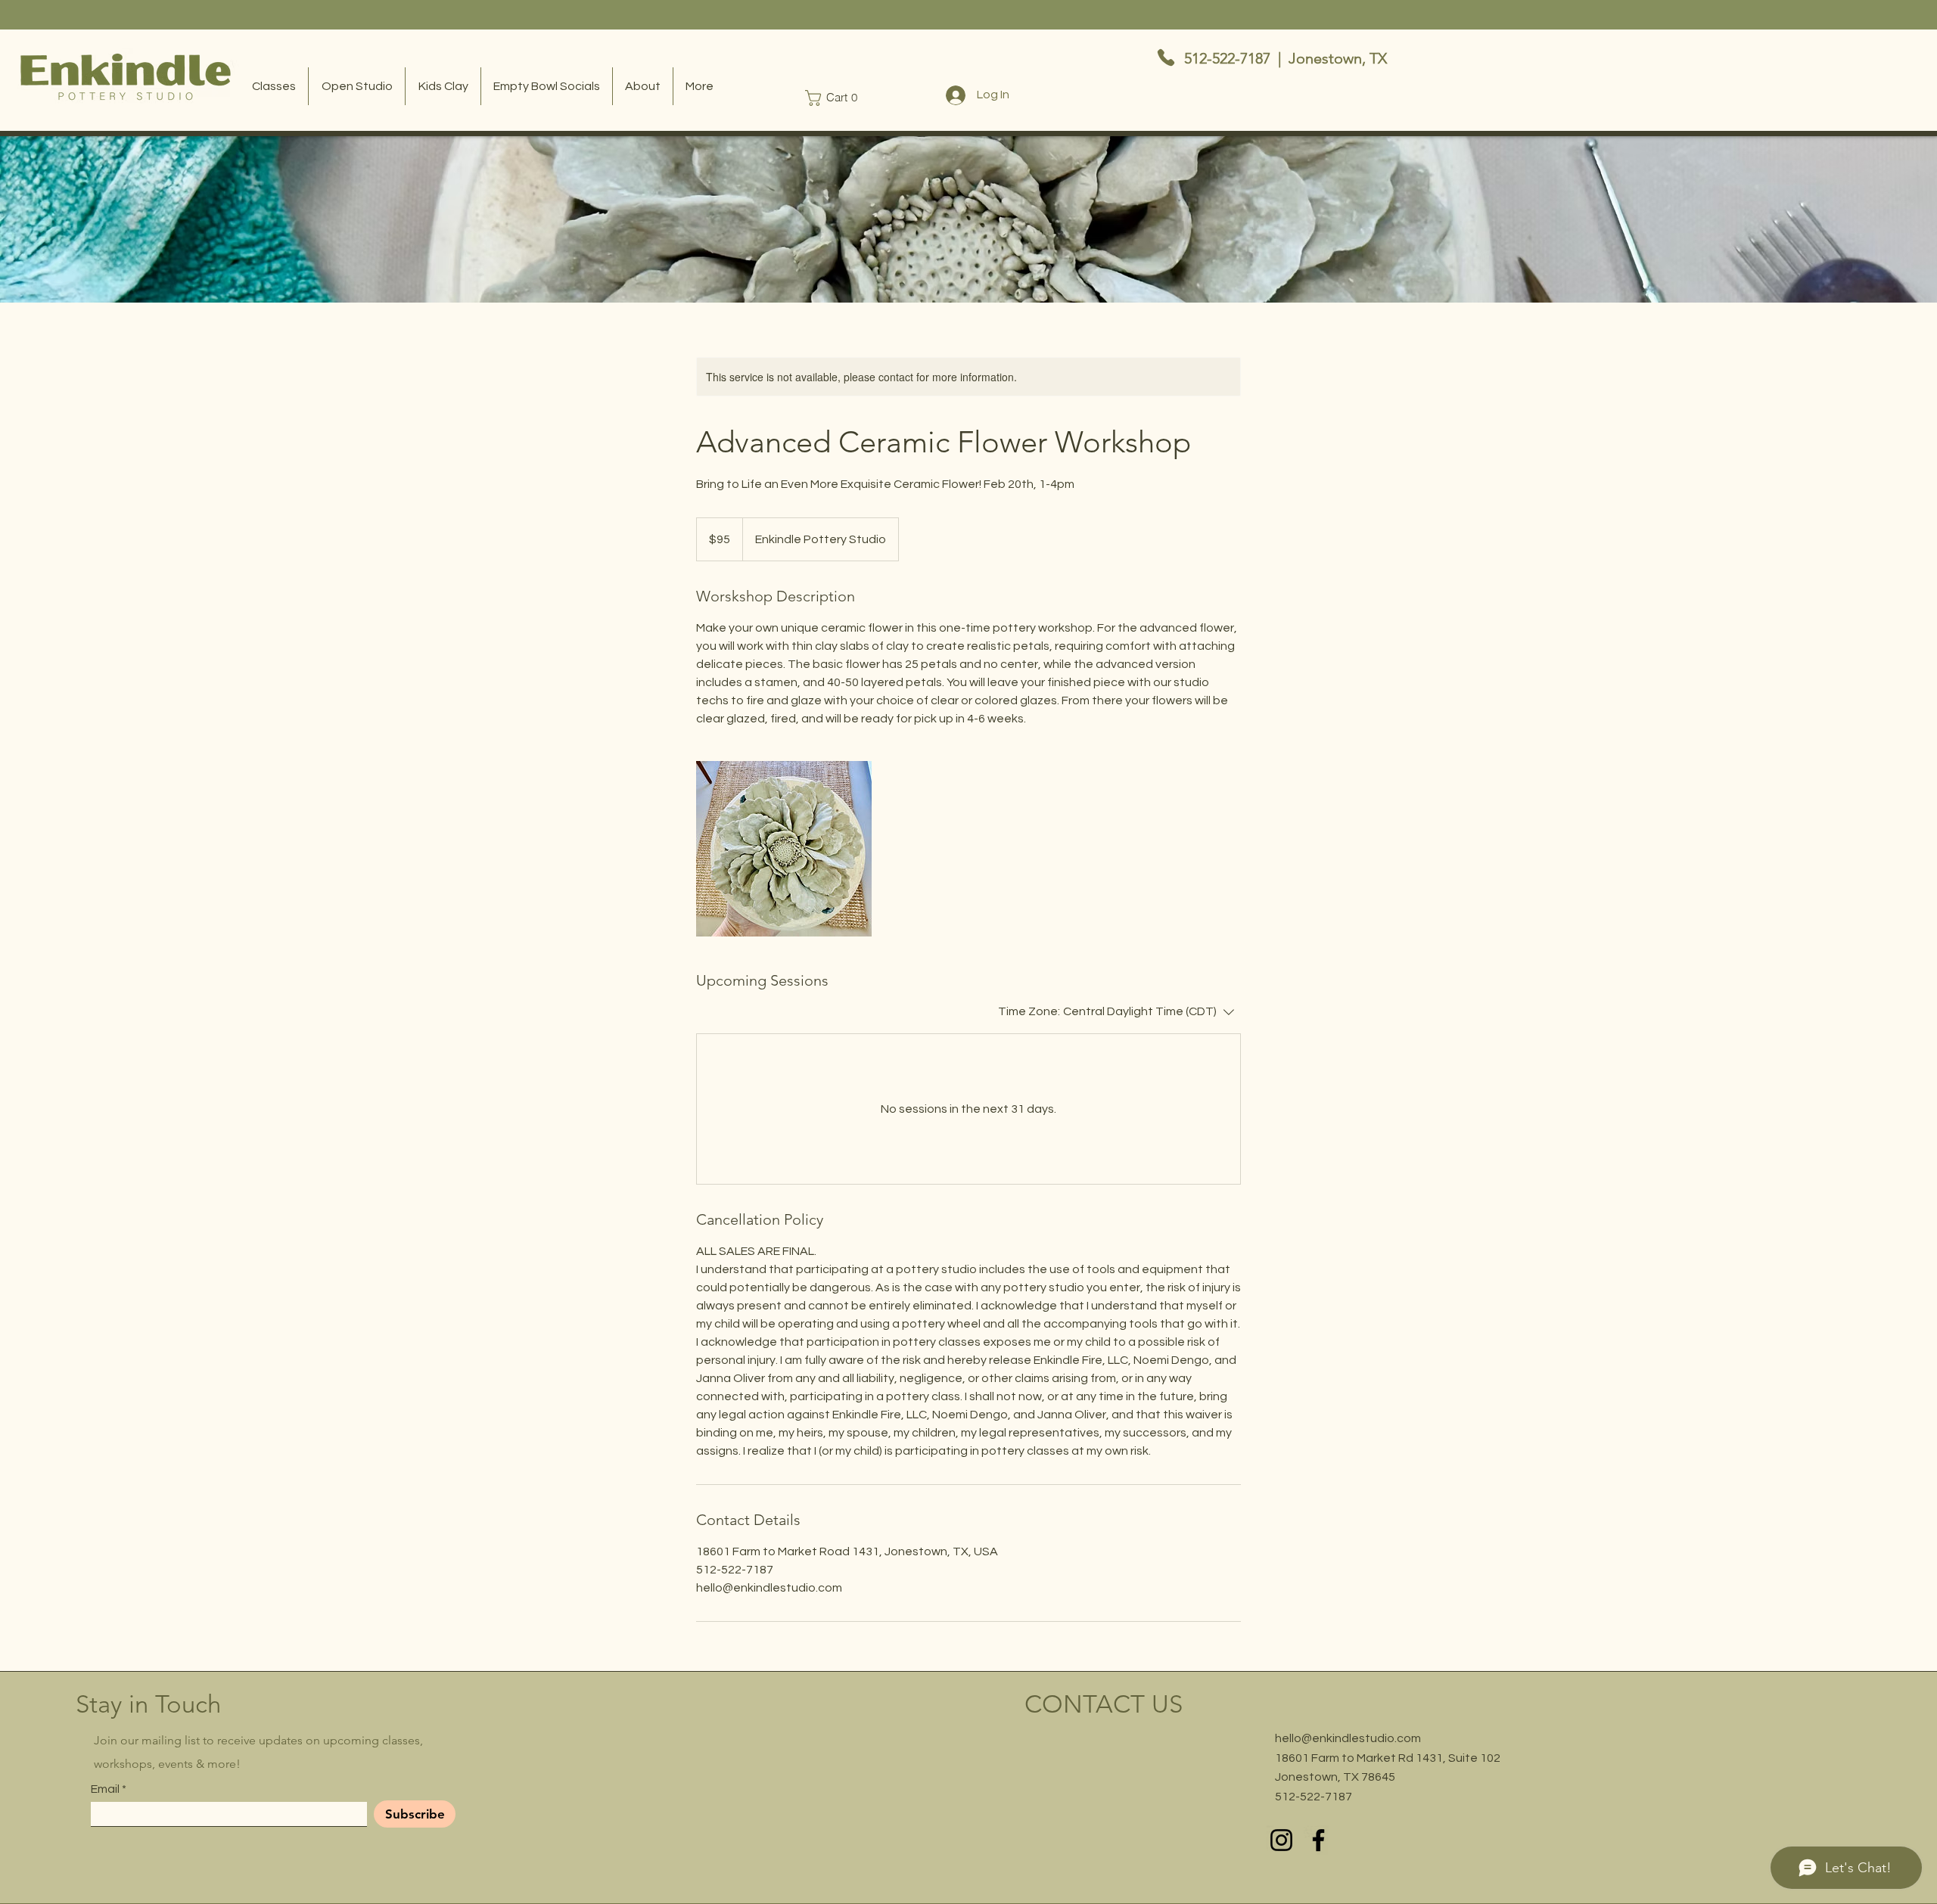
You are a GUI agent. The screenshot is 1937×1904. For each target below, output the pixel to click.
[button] (835, 98)
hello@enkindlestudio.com (1348, 1738)
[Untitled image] (784, 849)
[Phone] (1166, 57)
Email (105, 1789)
